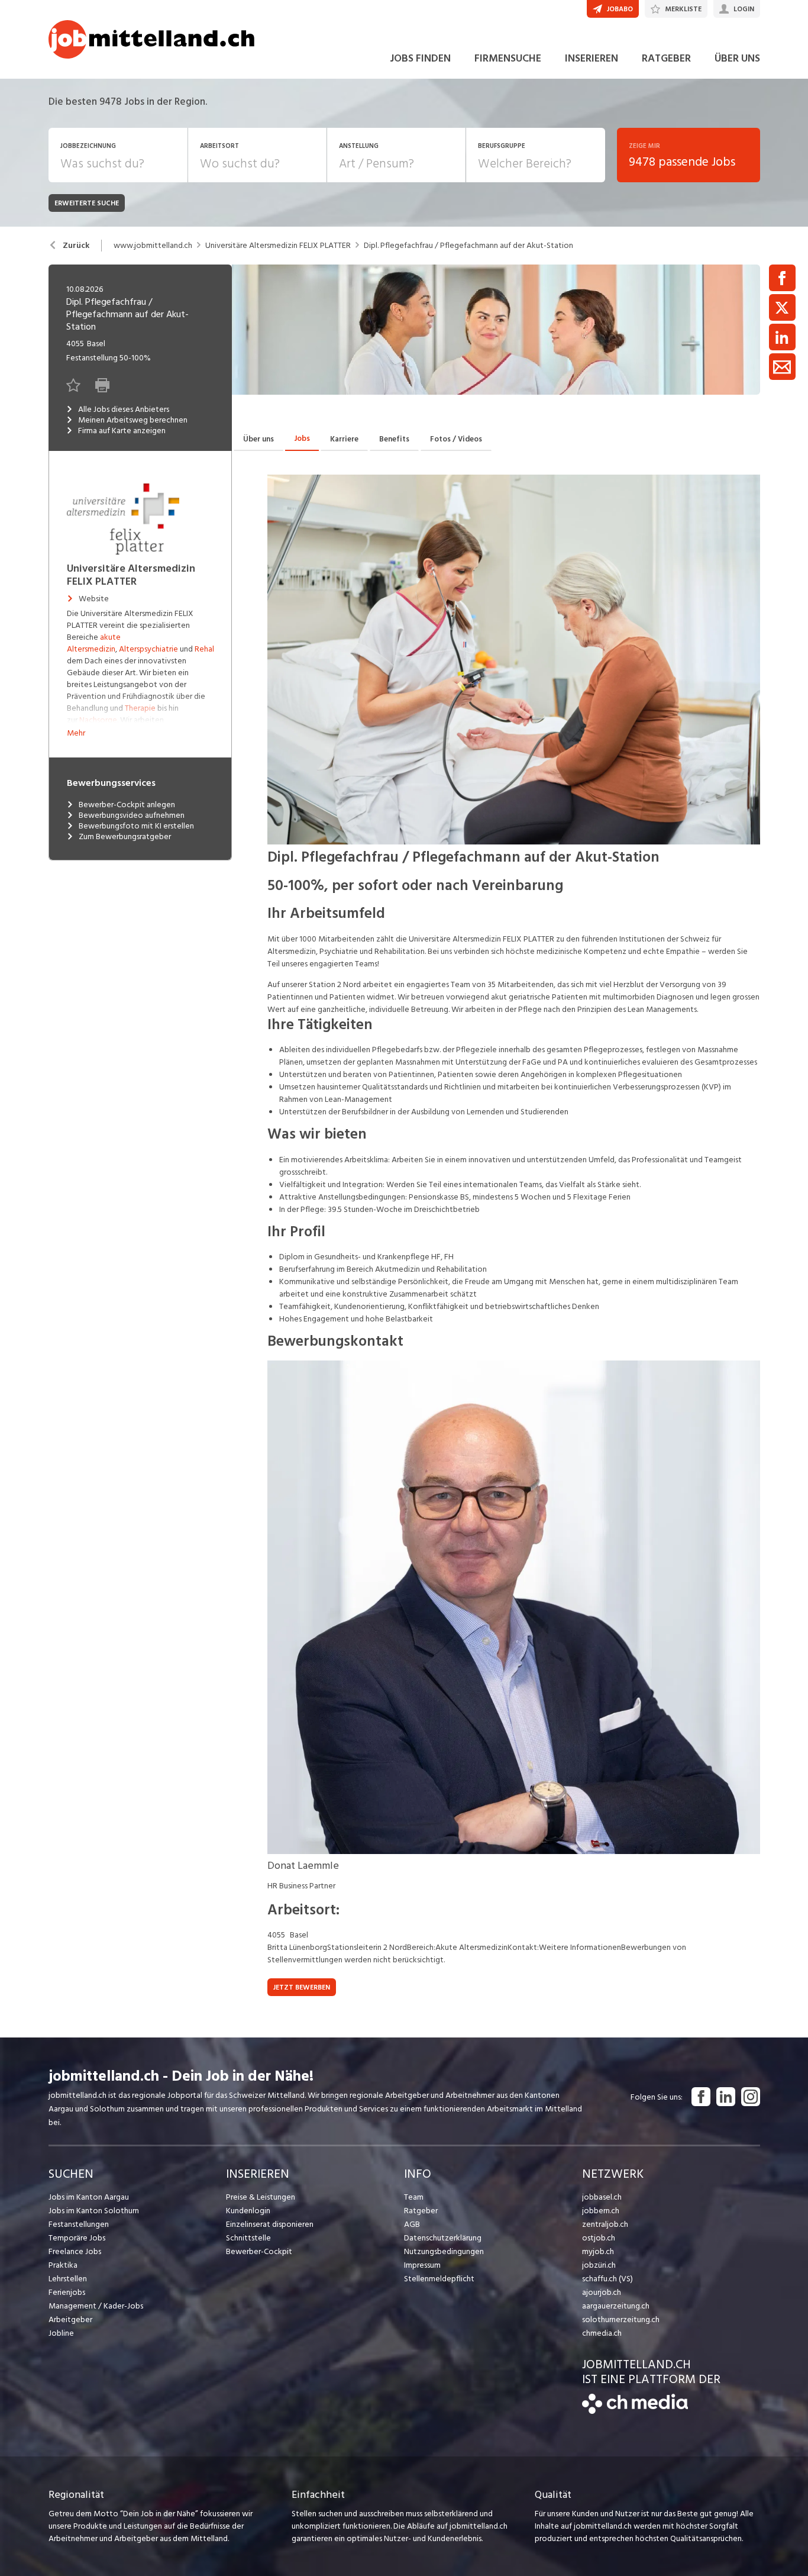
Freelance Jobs (75, 2251)
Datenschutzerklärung (443, 2238)
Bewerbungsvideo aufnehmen (132, 815)
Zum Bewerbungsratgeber (125, 837)
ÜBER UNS (737, 58)
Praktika (63, 2265)
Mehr (76, 733)
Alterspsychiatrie (148, 649)
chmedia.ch (602, 2333)
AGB (412, 2224)
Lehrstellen (68, 2279)
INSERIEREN (592, 58)
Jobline (61, 2333)
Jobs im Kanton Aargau (89, 2197)
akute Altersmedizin (94, 643)
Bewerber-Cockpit (259, 2251)
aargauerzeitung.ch (616, 2306)
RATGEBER (666, 58)
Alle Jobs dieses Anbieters (124, 410)
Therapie (140, 708)
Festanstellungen (79, 2224)
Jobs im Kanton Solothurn (94, 2211)
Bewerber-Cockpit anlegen (127, 805)
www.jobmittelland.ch (153, 246)
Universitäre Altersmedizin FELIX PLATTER (278, 246)
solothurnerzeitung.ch (621, 2319)
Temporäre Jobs (77, 2238)
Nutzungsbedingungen (444, 2251)
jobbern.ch (601, 2211)
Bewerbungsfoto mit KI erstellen (136, 826)
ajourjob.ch (602, 2292)
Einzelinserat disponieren (270, 2224)
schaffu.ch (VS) (607, 2279)
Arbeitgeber (70, 2319)
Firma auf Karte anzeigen (122, 431)
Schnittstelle (248, 2238)
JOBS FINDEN (420, 58)
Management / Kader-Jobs (96, 2306)
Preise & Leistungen (261, 2197)
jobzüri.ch (599, 2265)
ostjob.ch (599, 2238)
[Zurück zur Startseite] (635, 2411)
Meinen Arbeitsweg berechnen (133, 420)
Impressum (422, 2265)
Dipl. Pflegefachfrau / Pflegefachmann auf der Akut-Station (468, 246)
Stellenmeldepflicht (439, 2279)
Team (414, 2197)
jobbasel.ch (602, 2197)
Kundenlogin (248, 2211)
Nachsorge (98, 720)
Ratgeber (421, 2211)
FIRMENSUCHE (508, 58)
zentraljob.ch (605, 2224)
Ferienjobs (67, 2292)
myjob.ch (598, 2251)
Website (94, 599)
